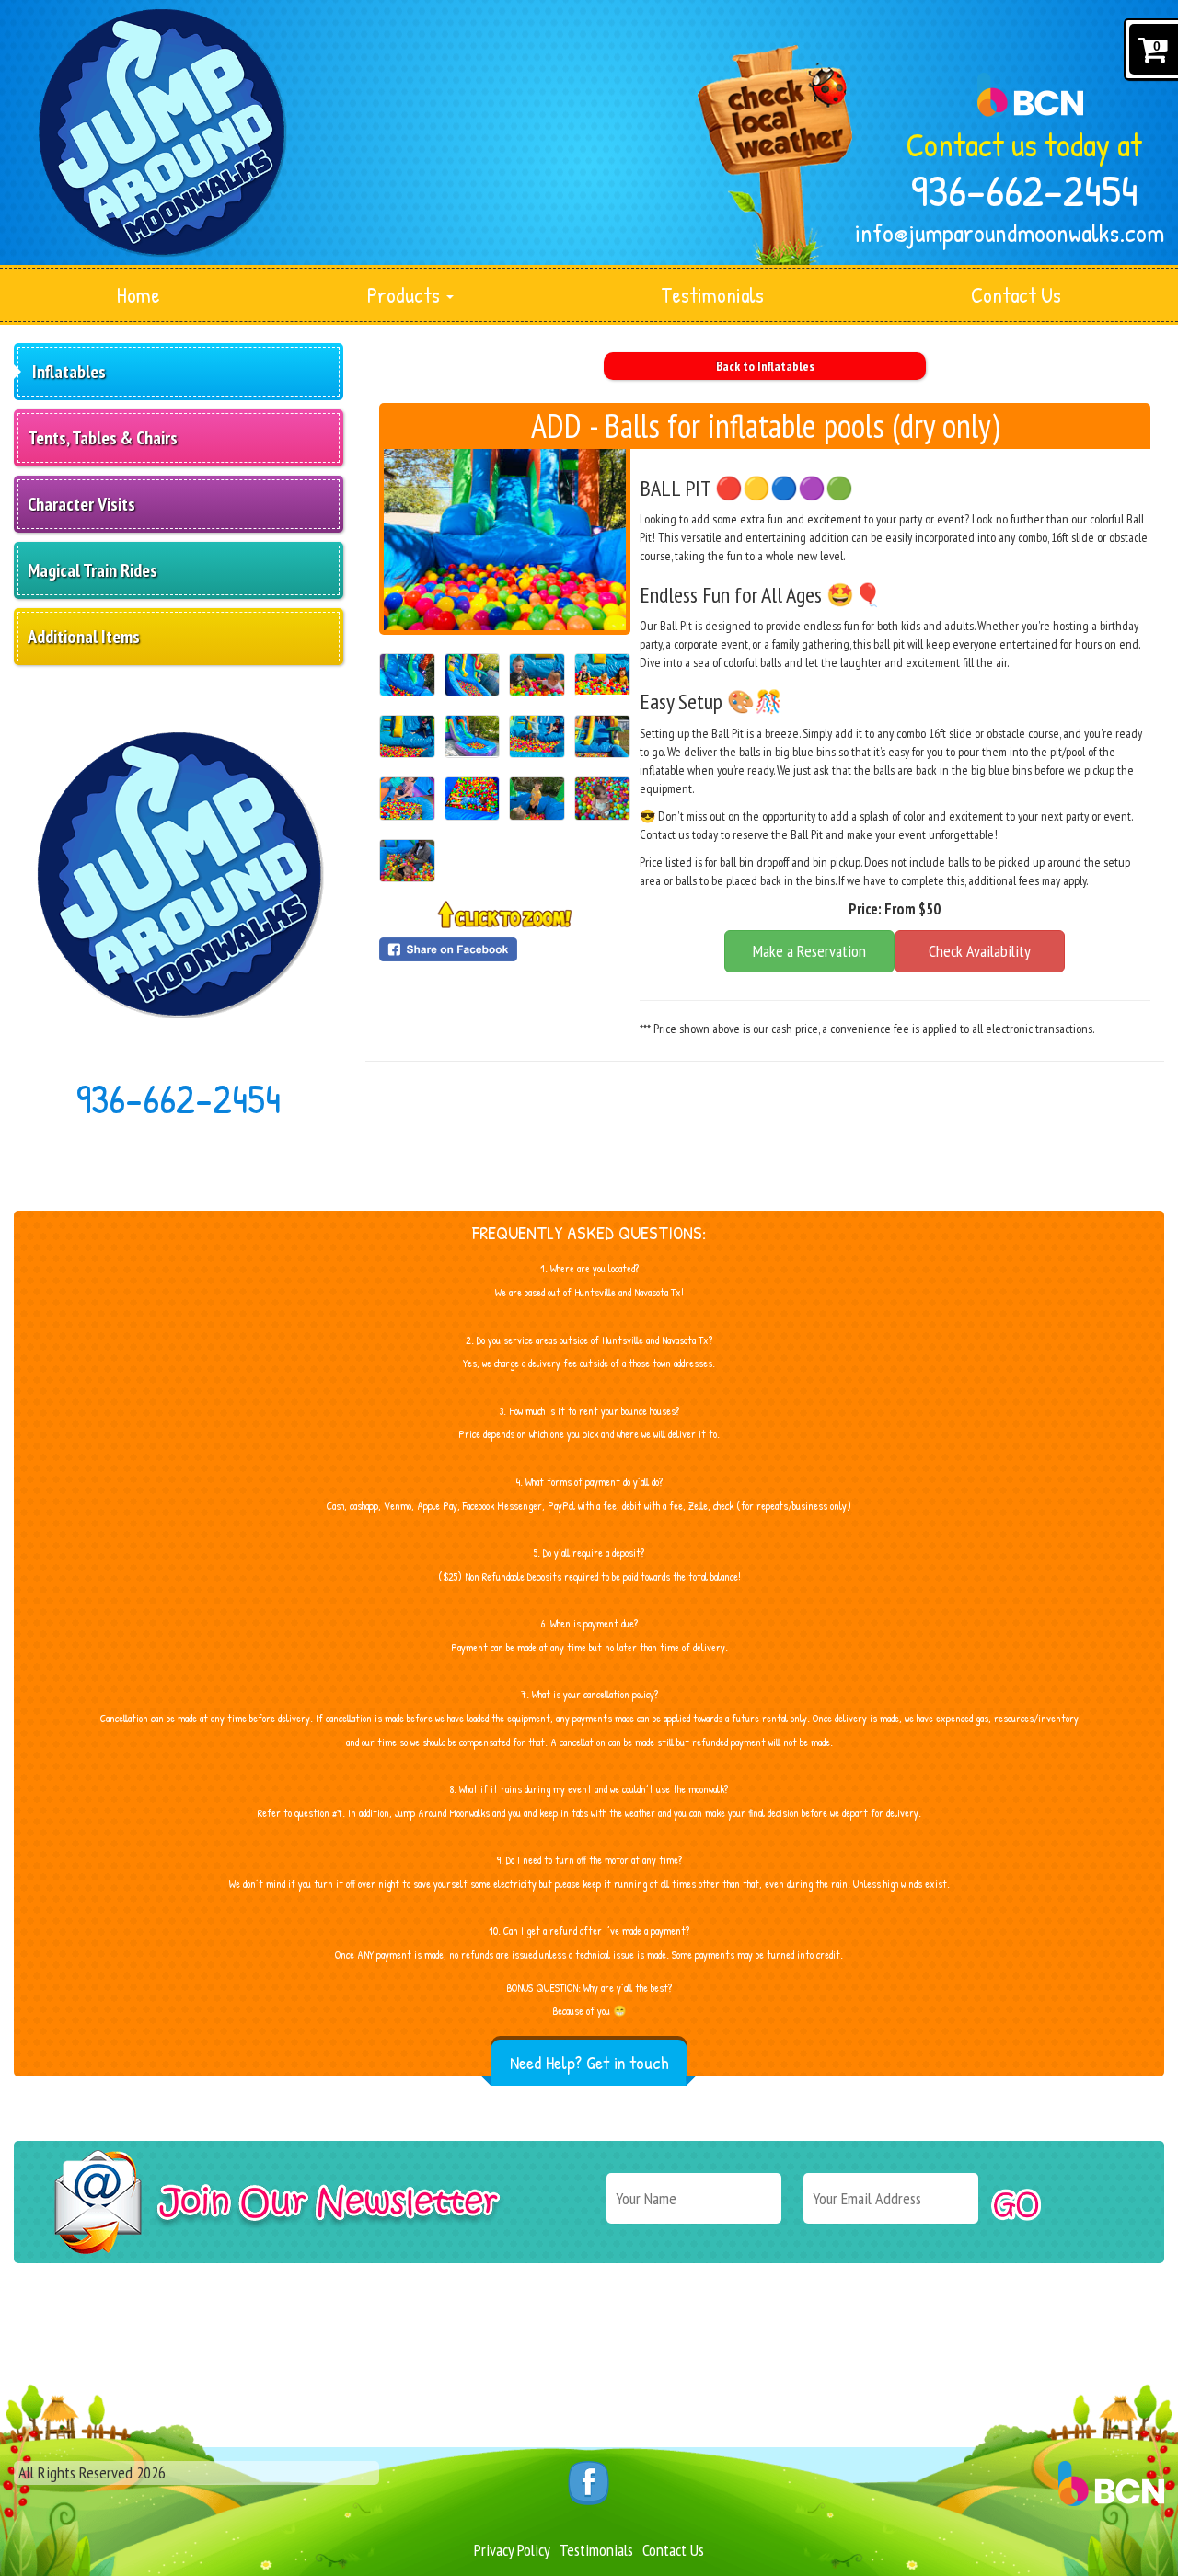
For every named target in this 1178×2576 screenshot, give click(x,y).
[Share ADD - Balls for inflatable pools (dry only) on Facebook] (505, 949)
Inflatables (69, 372)
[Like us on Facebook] (589, 2482)
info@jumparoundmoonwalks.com (1010, 233)
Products (406, 295)
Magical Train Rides (92, 570)
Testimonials (712, 295)
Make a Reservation (809, 951)
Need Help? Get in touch (589, 2062)
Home (139, 295)
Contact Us (1016, 295)
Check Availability (980, 951)
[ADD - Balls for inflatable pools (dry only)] (505, 540)
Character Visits (81, 504)
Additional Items (84, 637)
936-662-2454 (1025, 190)
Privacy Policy (512, 2550)
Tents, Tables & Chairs (103, 438)
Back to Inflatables (765, 366)
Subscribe (1016, 2205)
